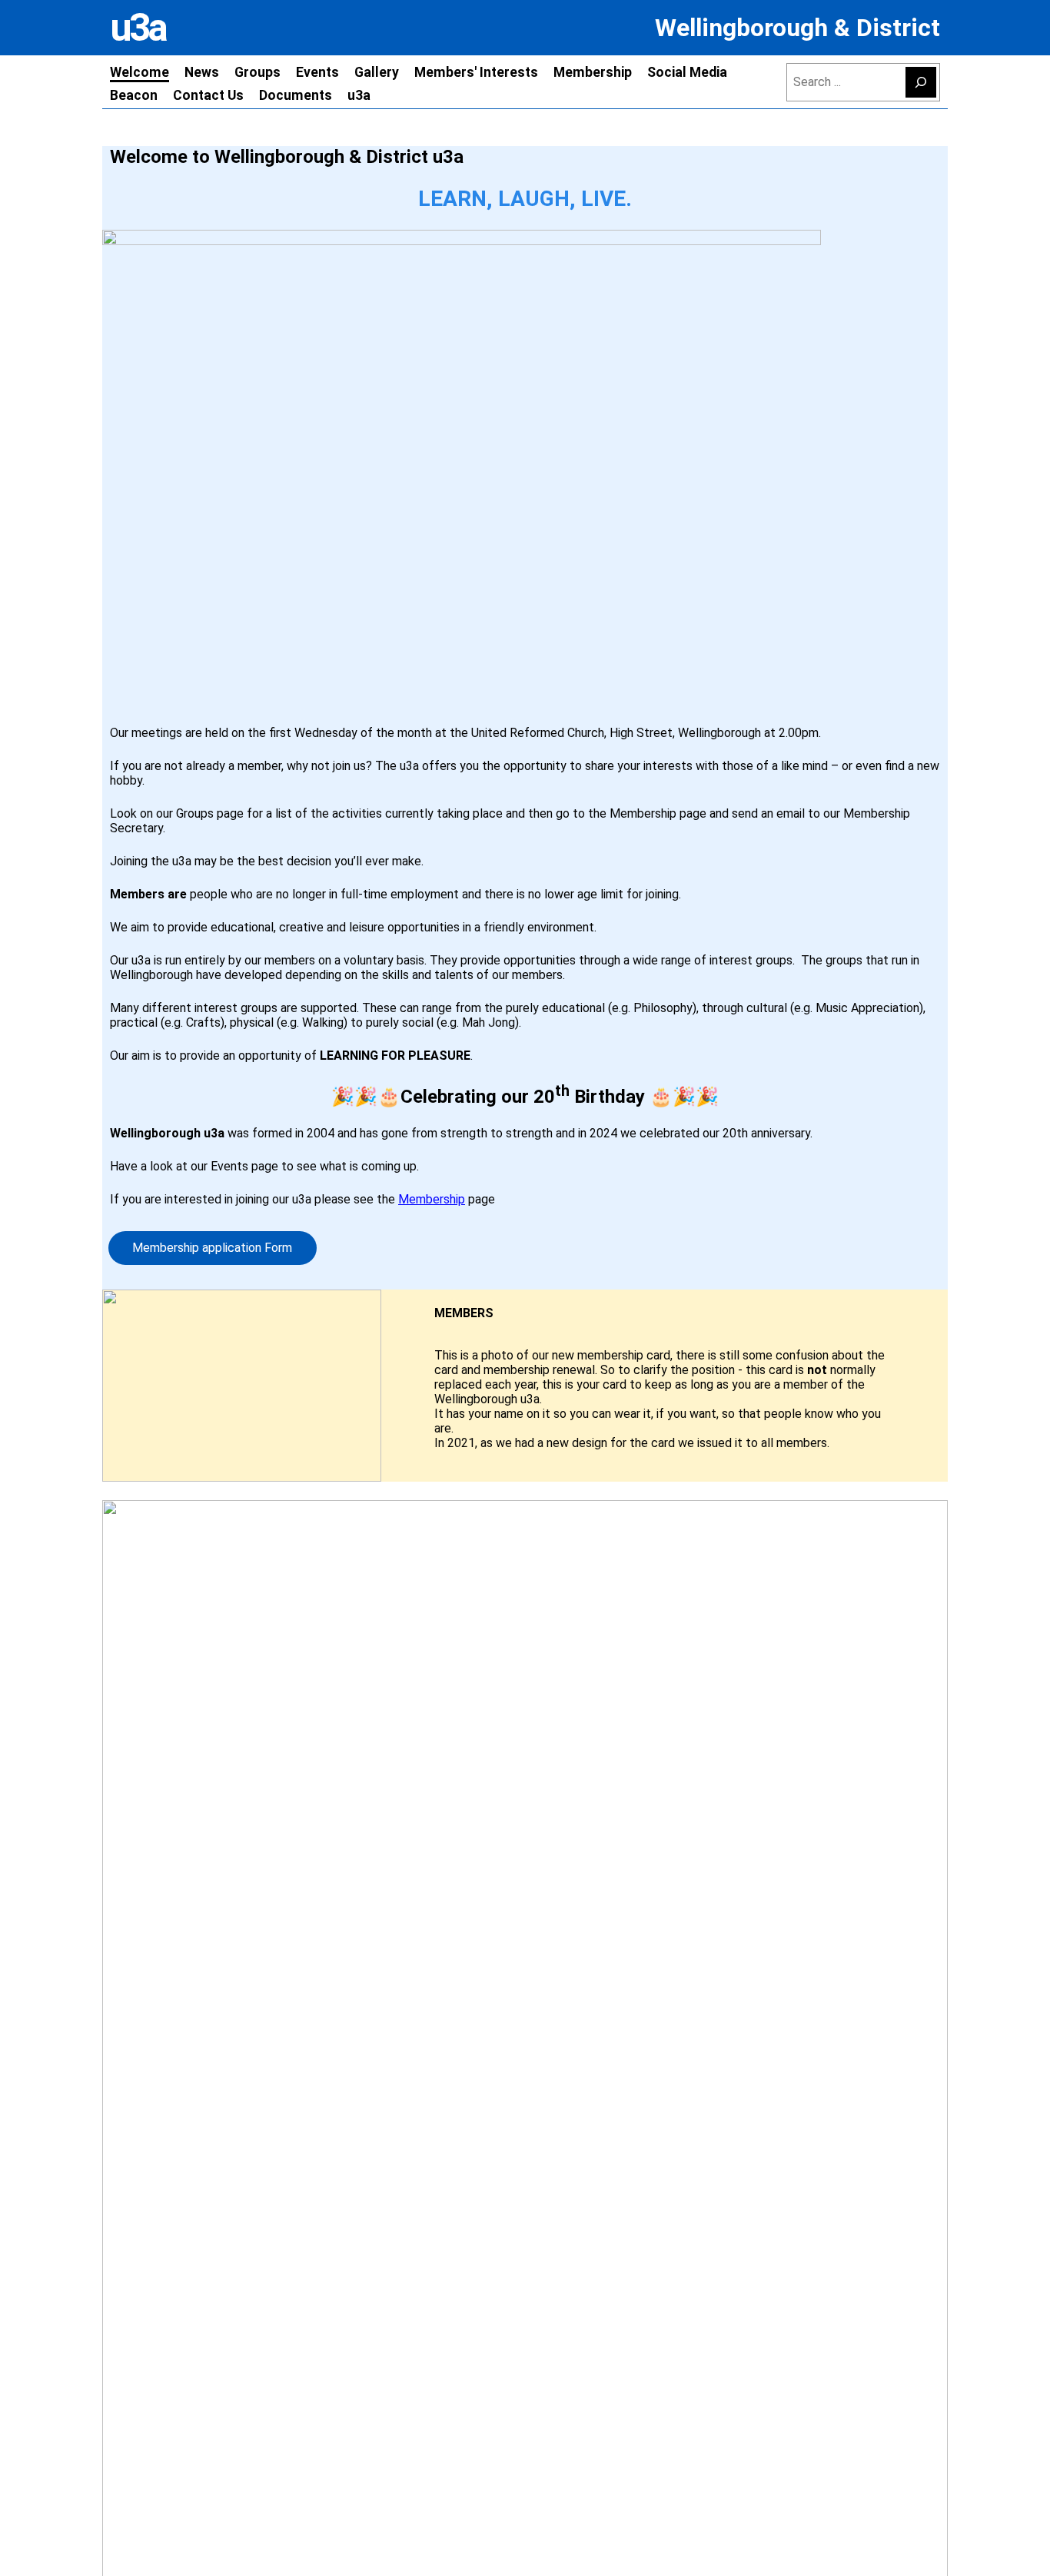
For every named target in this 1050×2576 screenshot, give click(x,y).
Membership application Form (212, 1248)
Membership (432, 1199)
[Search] (921, 82)
